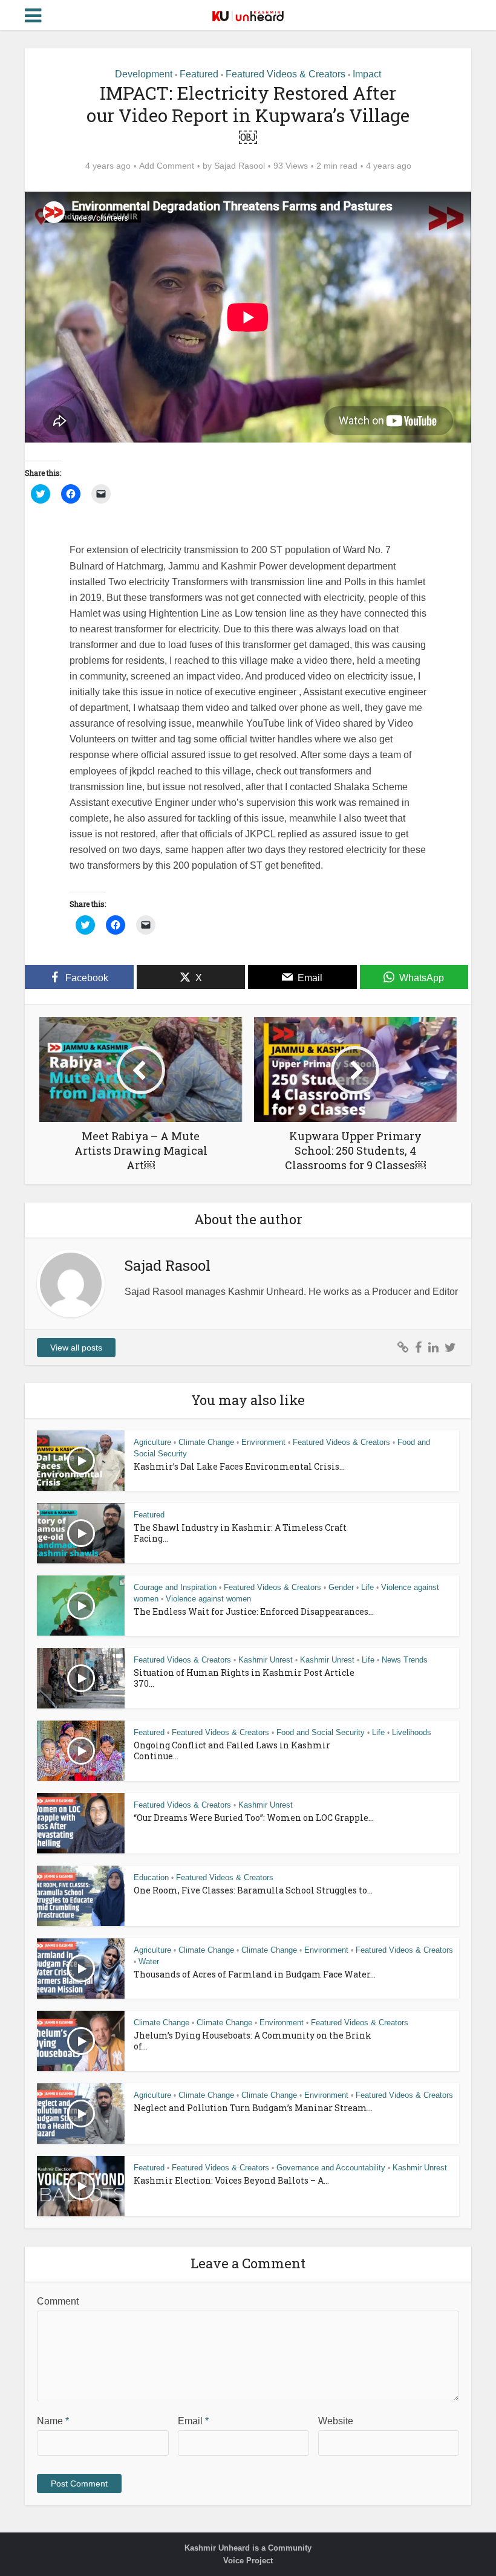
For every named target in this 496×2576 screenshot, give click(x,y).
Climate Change (206, 1442)
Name (53, 2421)
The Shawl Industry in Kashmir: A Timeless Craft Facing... (240, 1533)
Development (144, 74)
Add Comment (167, 166)
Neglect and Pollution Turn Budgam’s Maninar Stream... (253, 2108)
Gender (341, 1587)
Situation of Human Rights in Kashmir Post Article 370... (244, 1678)
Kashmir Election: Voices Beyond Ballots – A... (231, 2180)
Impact (367, 74)
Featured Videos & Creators (286, 74)
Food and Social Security (321, 1732)
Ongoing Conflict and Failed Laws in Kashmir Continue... (232, 1750)
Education (151, 1877)
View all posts (76, 1348)
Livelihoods (412, 1732)
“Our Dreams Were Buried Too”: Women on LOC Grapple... (254, 1818)
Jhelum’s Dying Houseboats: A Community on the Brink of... (253, 2041)
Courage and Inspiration (175, 1587)
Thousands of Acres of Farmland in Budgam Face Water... (255, 1974)
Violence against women (208, 1599)
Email (193, 2421)
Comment (58, 2301)
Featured (199, 74)
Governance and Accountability (331, 2168)
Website (336, 2421)
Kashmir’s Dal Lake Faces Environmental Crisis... (239, 1466)
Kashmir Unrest (266, 1660)
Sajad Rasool (240, 166)
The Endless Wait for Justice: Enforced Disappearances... (254, 1611)
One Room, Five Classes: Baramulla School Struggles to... (253, 1890)
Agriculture (152, 1442)
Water (149, 1961)
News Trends (405, 1660)
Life (367, 1587)
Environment (263, 1442)
